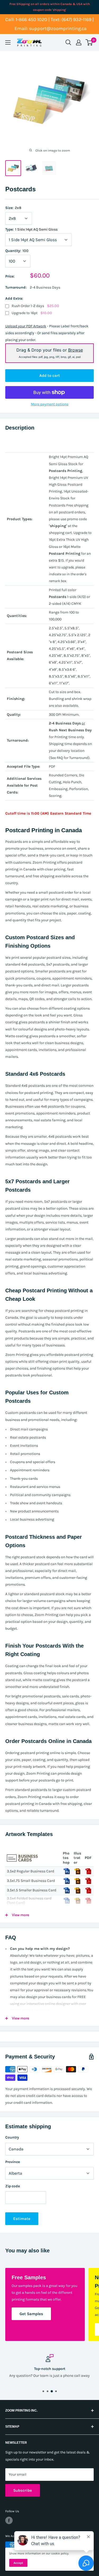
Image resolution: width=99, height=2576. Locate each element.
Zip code (13, 2186)
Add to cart (50, 376)
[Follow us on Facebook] (9, 2520)
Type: (31, 229)
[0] (89, 42)
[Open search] (68, 42)
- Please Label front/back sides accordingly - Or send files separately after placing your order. (47, 333)
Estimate (22, 2219)
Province (13, 2162)
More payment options (50, 404)
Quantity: (17, 251)
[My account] (79, 42)
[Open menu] (8, 42)
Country (12, 2137)
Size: (13, 208)
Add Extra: (14, 298)
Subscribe (23, 2490)
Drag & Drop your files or (50, 353)
